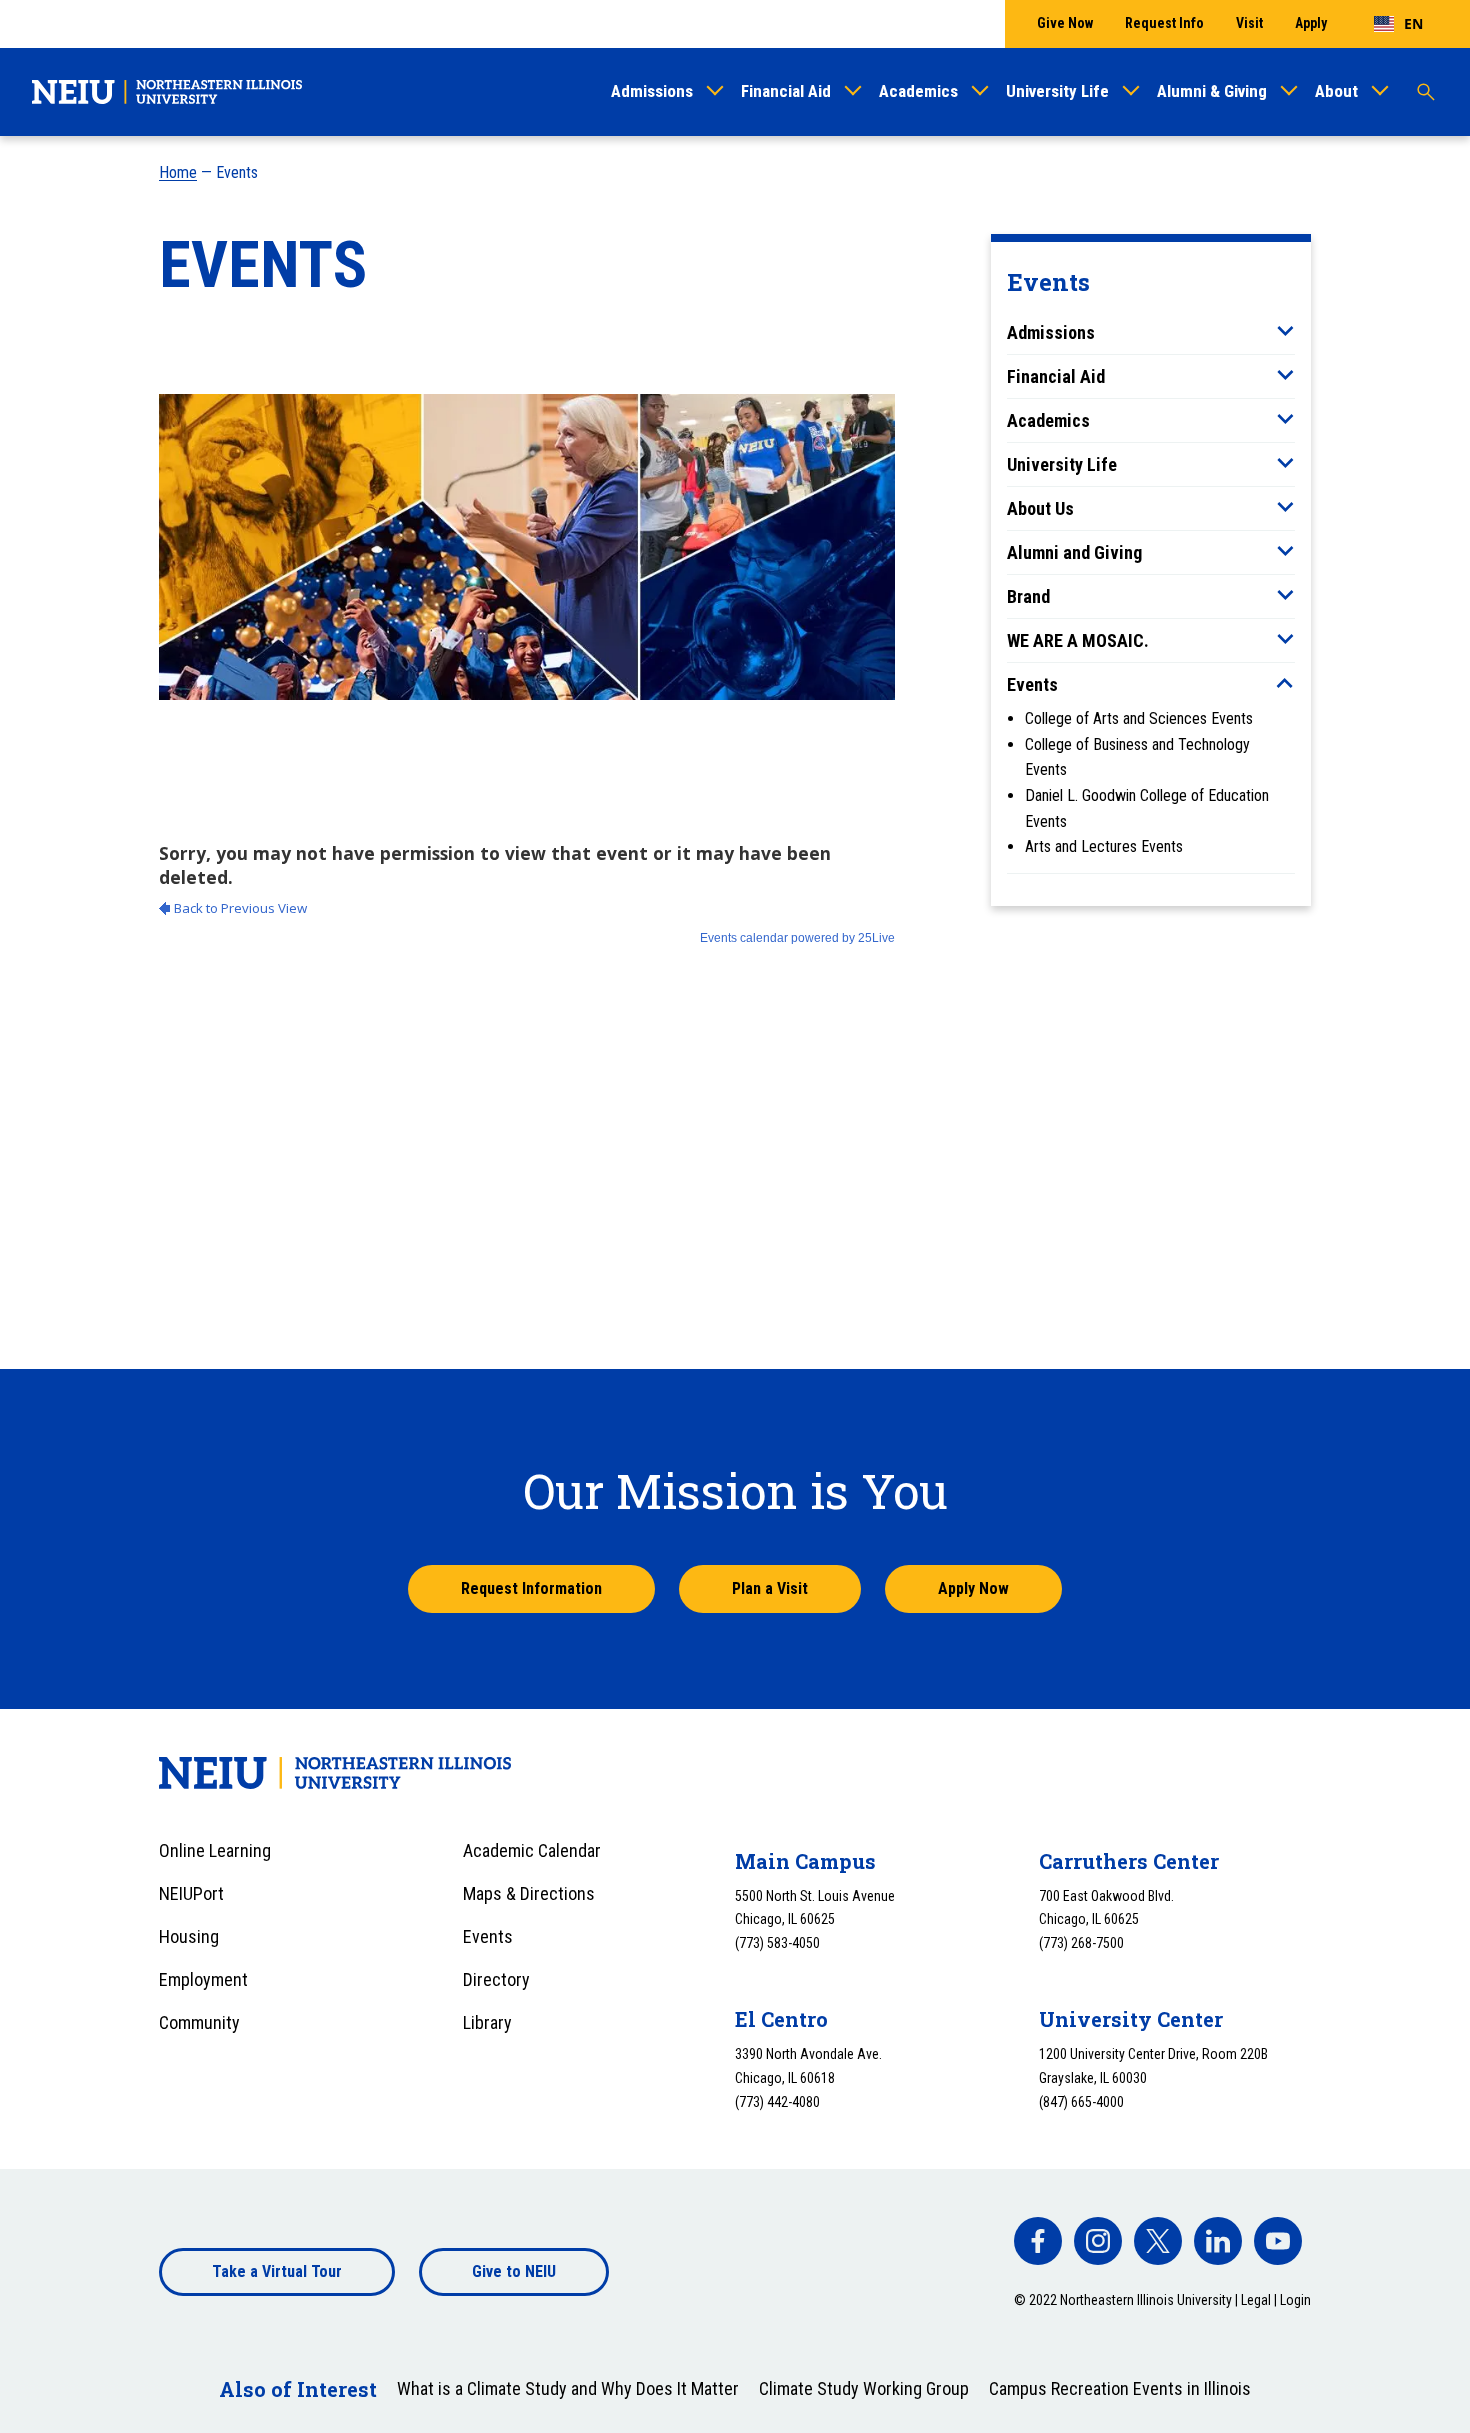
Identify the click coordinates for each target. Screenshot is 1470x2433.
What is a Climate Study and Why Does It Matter (568, 2388)
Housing (189, 1936)
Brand (1028, 596)
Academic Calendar (532, 1850)
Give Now (1065, 23)
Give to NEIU (514, 2271)
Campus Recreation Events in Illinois (1120, 2388)
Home (178, 172)
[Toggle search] (1426, 92)
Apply (1311, 23)
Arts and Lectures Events (1104, 846)
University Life (1057, 91)
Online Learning (215, 1850)
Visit (1249, 23)
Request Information (531, 1588)
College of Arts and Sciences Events (1139, 718)
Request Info (1164, 23)
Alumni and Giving (1074, 552)
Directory (496, 1979)
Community (199, 2022)
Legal (1256, 2300)
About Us (1040, 508)
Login (1295, 2300)
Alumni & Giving (1212, 91)
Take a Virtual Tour (277, 2271)
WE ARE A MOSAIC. (1078, 640)
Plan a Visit (770, 1588)
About (1336, 91)
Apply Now (973, 1588)
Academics (918, 91)
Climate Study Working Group (864, 2388)
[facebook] (1038, 2241)
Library (487, 2022)
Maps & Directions (529, 1893)
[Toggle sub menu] (1285, 331)
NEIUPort (191, 1893)
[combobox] (1398, 24)
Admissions (652, 91)
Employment (203, 1979)
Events (1032, 684)
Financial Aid (786, 91)
